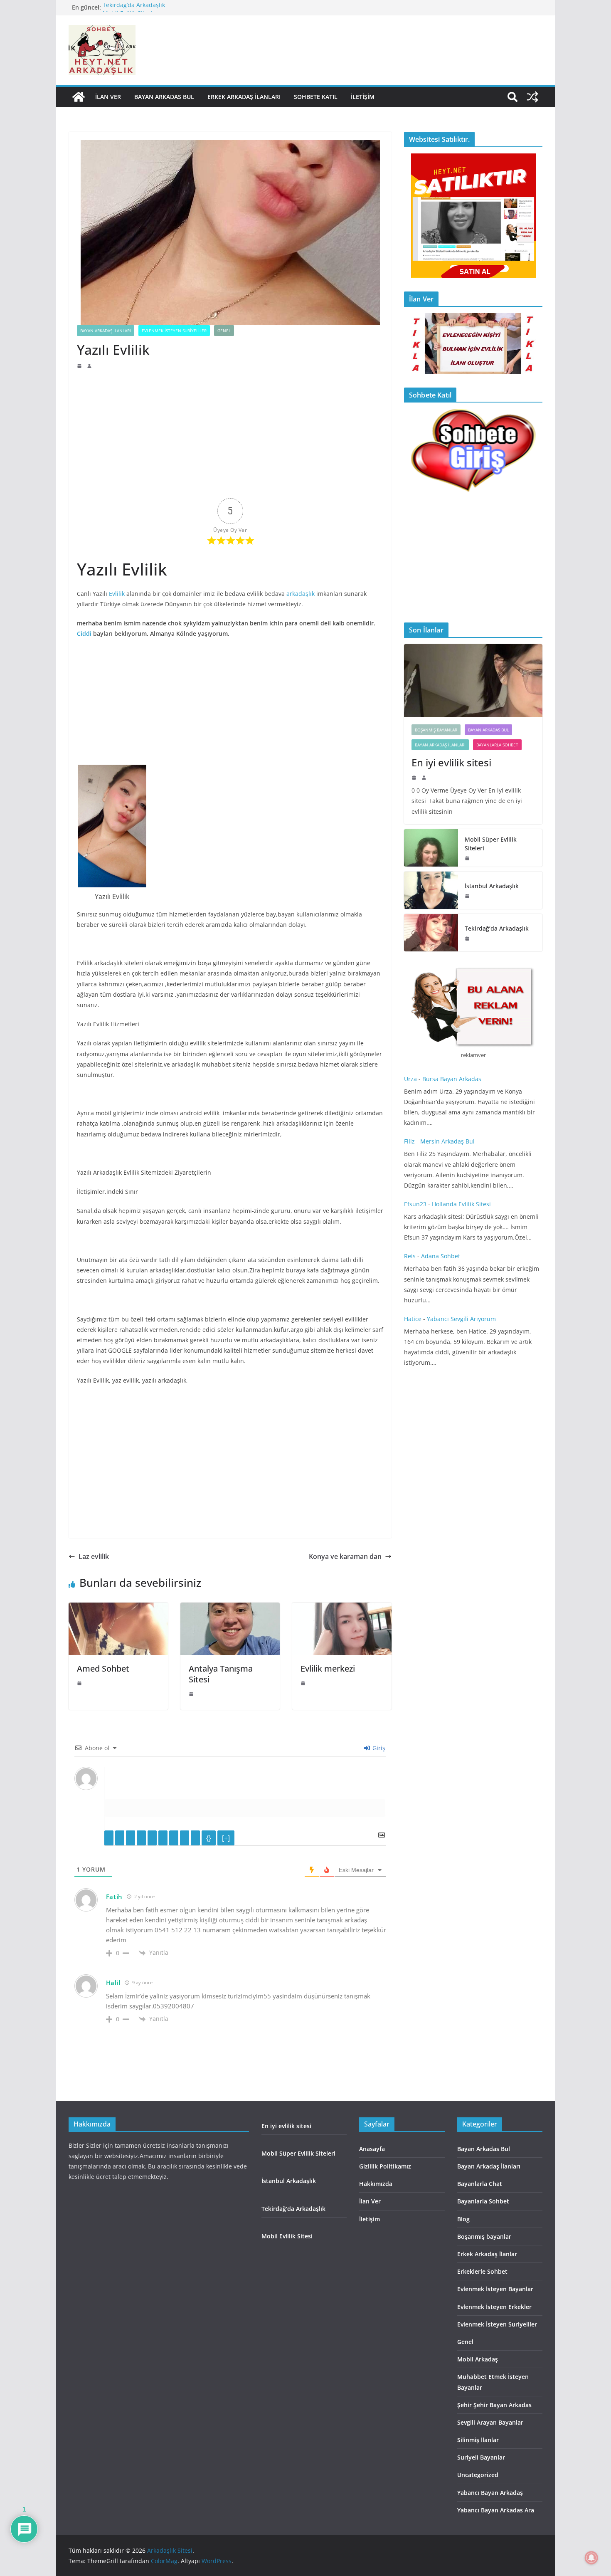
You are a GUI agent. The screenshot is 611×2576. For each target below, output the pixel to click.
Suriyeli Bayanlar (481, 2457)
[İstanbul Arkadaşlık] (431, 890)
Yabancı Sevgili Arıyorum (461, 1319)
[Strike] (141, 1838)
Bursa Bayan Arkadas (452, 1079)
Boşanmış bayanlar (436, 730)
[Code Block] (185, 1838)
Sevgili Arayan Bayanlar (490, 2422)
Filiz (409, 1141)
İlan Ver (108, 97)
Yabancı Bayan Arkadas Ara (496, 2510)
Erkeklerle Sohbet (482, 2271)
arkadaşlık (301, 594)
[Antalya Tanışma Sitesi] (230, 1608)
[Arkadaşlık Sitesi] (79, 97)
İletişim (363, 97)
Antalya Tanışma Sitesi (221, 1674)
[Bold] (109, 1838)
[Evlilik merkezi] (342, 1608)
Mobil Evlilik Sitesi (287, 2236)
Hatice (413, 1319)
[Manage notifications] (591, 2558)
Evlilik (117, 594)
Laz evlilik (94, 1556)
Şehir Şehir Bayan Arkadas (494, 2405)
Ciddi (84, 634)
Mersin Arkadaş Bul (447, 1141)
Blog (463, 2219)
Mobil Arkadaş (478, 2359)
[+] (226, 1838)
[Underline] (131, 1838)
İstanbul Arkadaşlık (492, 886)
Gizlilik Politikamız (385, 2166)
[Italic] (120, 1838)
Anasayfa (372, 2149)
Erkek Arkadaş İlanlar (487, 2254)
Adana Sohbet (441, 1256)
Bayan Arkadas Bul (164, 97)
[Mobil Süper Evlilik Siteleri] (431, 848)
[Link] (195, 1838)
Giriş (378, 1748)
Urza (410, 1079)
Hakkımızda (376, 2184)
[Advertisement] (230, 432)
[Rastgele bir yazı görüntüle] (532, 97)
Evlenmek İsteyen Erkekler (494, 2307)
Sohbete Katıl (316, 97)
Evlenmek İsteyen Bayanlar (495, 2289)
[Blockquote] (174, 1838)
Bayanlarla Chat (480, 2184)
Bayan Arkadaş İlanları (106, 331)
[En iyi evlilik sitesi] (473, 680)
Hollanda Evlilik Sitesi (461, 1204)
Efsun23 (415, 1204)
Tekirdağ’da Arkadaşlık (135, 7)
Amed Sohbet (104, 1668)
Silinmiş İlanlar (478, 2440)
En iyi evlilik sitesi (453, 762)
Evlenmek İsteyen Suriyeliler (174, 331)
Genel (224, 331)
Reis (410, 1256)
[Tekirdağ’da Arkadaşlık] (431, 933)
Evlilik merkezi (328, 1668)
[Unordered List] (163, 1838)
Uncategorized (478, 2475)
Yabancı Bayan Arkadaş (490, 2493)
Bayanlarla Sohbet (497, 745)
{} (209, 1838)
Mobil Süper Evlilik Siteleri (491, 844)
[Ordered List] (152, 1838)
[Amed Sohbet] (118, 1608)
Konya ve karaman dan (345, 1556)
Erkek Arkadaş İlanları (244, 97)
